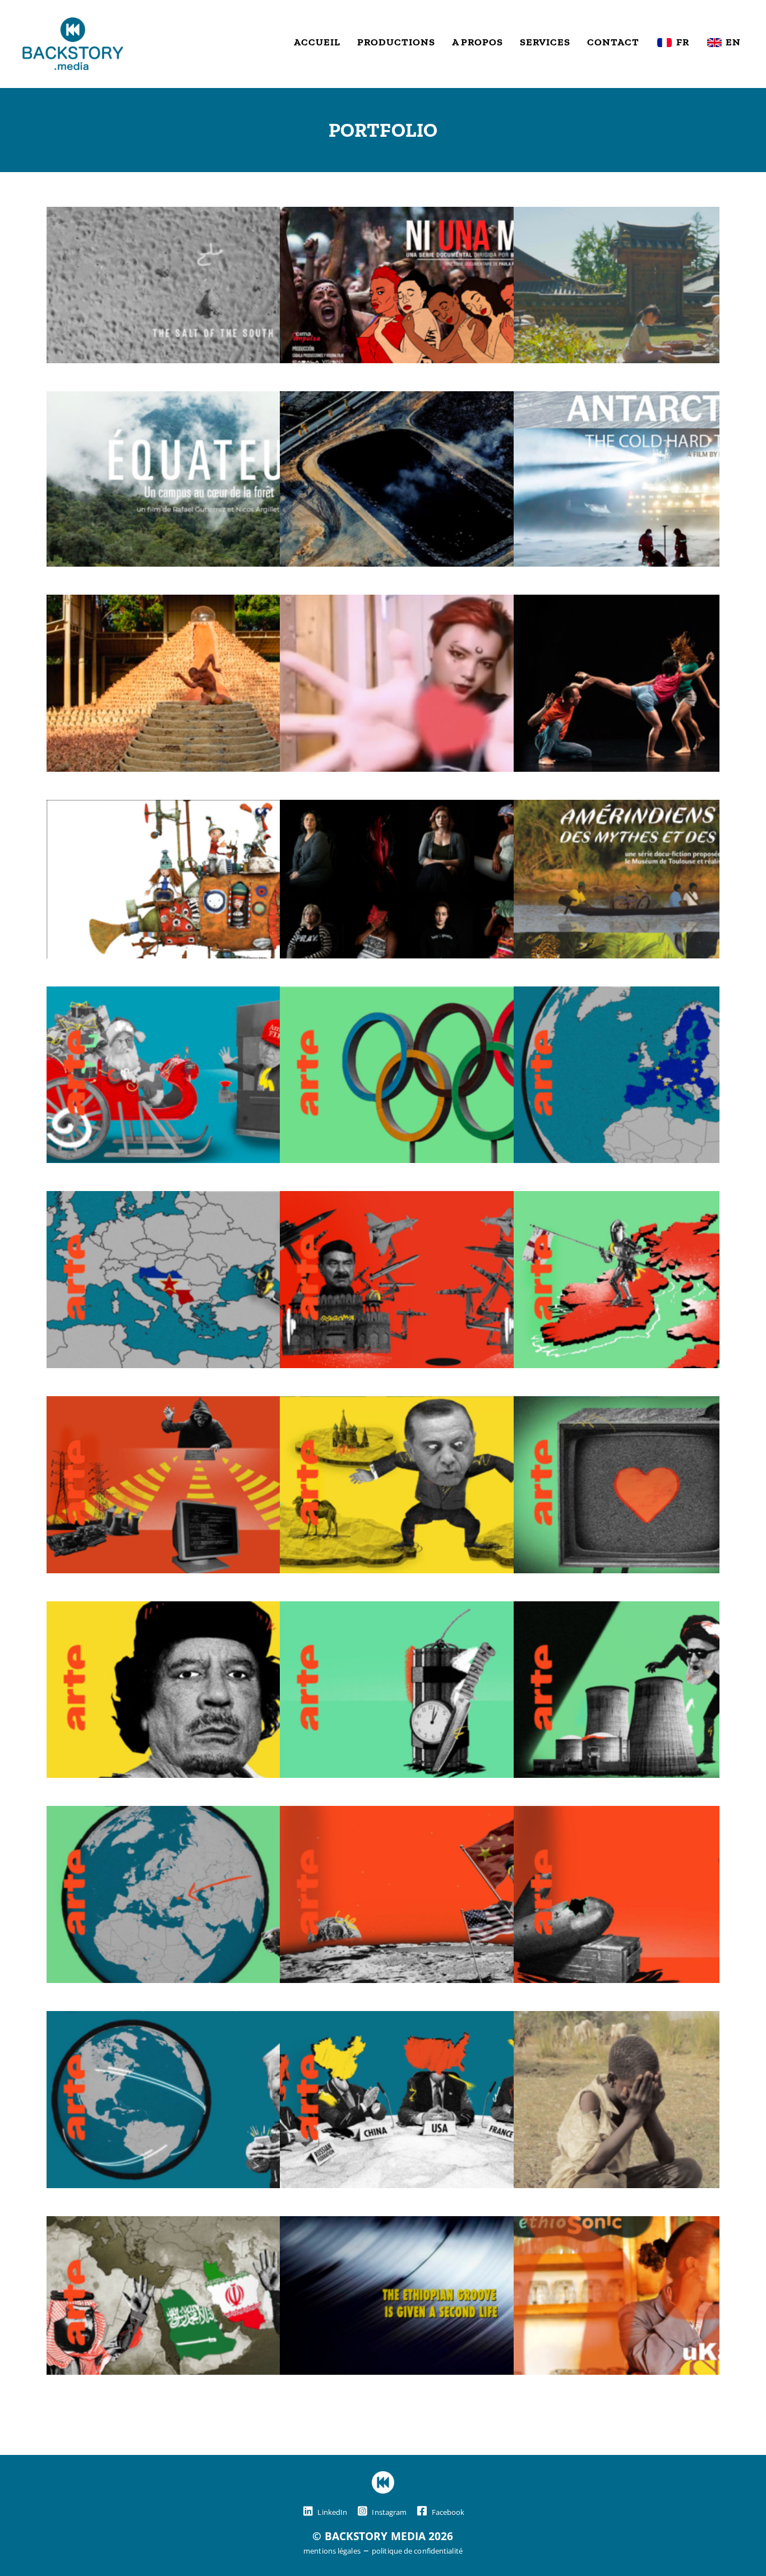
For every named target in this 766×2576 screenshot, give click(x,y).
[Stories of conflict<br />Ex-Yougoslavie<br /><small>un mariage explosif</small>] (208, 1200)
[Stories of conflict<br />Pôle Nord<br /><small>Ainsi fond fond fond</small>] (208, 995)
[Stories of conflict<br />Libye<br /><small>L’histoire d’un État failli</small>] (208, 1610)
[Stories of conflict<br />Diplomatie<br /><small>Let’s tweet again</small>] (208, 2020)
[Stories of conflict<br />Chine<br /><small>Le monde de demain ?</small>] (441, 1815)
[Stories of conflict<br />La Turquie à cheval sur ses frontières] (441, 1405)
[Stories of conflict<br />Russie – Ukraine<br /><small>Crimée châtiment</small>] (208, 1815)
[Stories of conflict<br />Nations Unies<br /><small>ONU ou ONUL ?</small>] (441, 2020)
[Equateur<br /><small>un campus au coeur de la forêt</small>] (208, 400)
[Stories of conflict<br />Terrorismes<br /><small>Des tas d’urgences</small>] (441, 1610)
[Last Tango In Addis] (441, 2225)
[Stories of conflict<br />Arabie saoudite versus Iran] (208, 2225)
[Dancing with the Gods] (208, 604)
